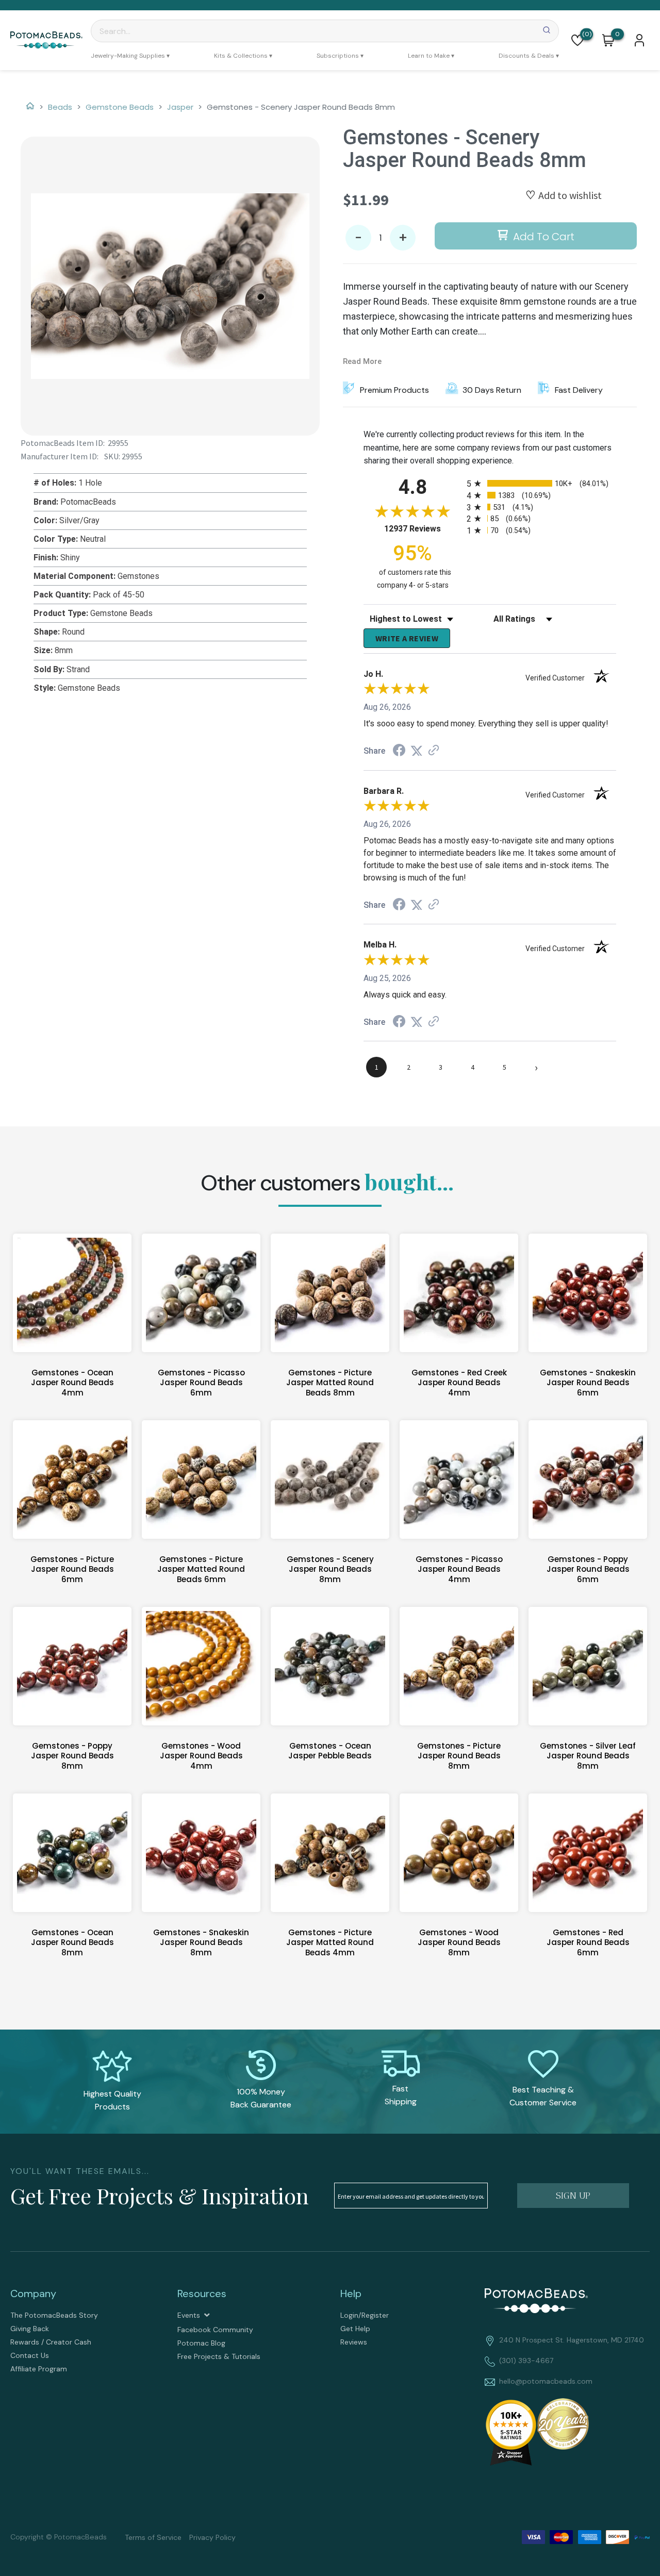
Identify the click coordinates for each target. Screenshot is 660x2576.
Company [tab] (33, 2294)
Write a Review (407, 638)
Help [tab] (351, 2294)
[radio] (541, 483)
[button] (577, 40)
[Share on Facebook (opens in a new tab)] (399, 751)
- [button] (358, 238)
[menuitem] (130, 56)
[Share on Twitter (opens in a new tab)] (417, 751)
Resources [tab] (202, 2294)
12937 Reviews (423, 529)
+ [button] (403, 238)
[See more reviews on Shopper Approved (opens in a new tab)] (434, 751)
